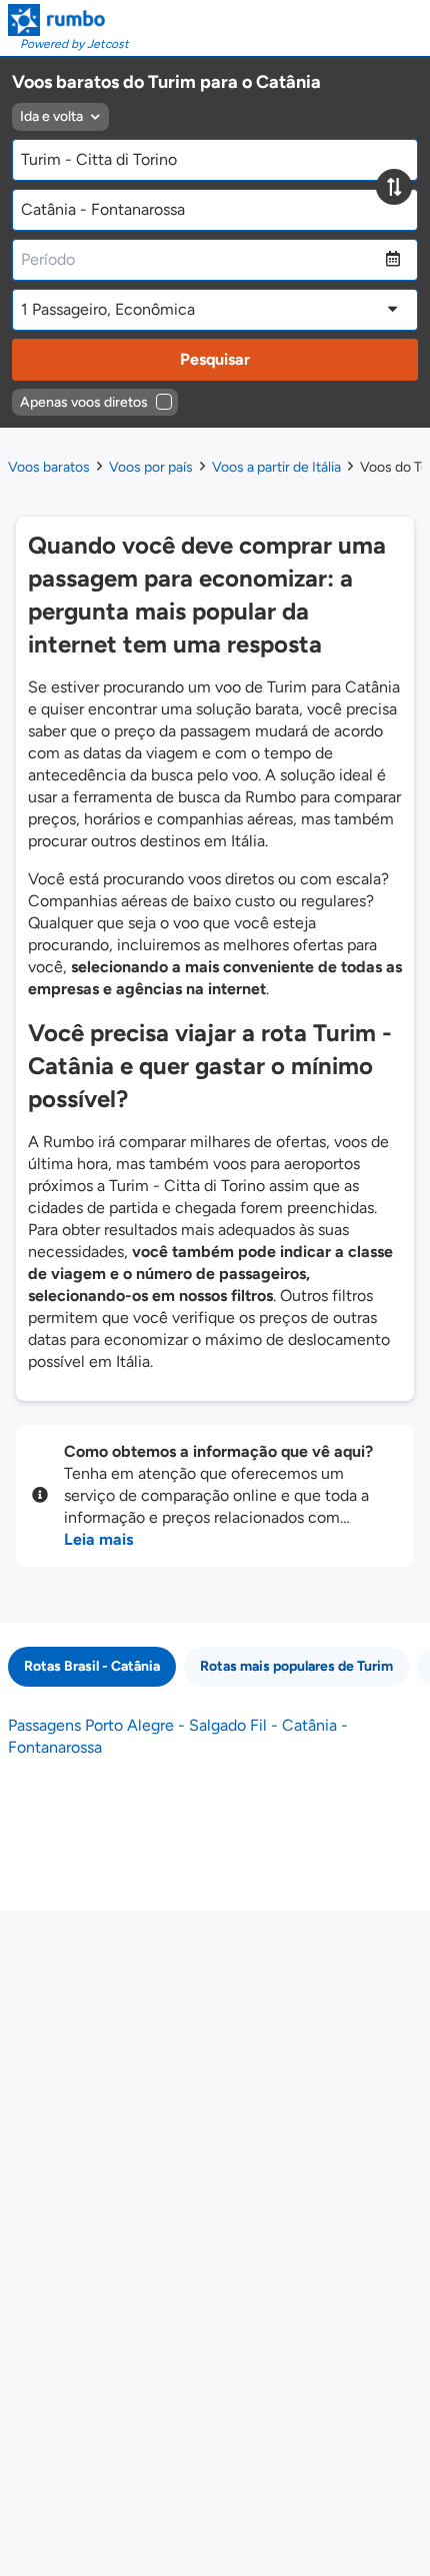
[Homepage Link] (68, 20)
